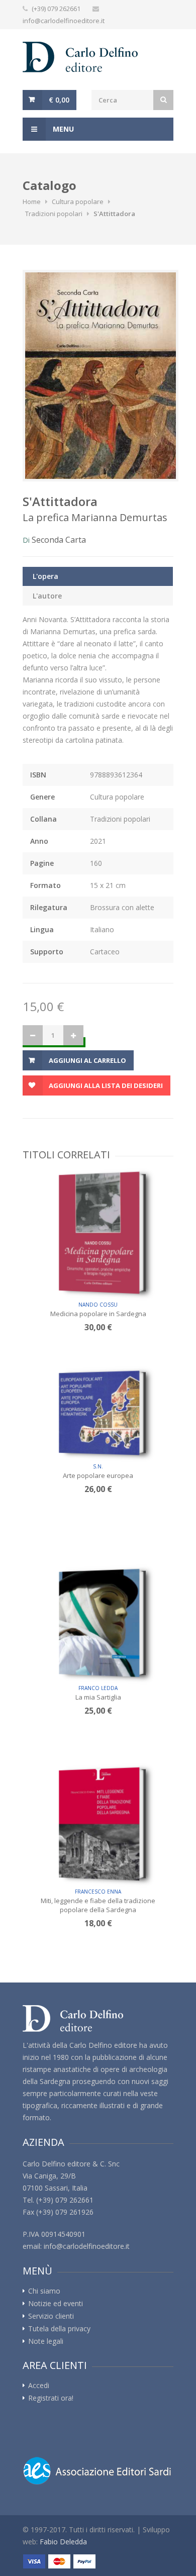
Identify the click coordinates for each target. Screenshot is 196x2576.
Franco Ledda (98, 1688)
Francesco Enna (98, 1892)
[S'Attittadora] (98, 376)
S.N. (98, 1466)
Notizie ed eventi (56, 2304)
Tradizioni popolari (54, 214)
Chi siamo (44, 2291)
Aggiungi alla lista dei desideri (106, 1085)
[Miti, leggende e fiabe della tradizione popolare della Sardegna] (99, 1824)
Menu (62, 129)
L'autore (47, 596)
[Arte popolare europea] (99, 1412)
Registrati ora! (51, 2398)
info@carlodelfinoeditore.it (64, 21)
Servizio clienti (51, 2316)
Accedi (39, 2386)
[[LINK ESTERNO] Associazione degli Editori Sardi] (98, 2471)
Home (32, 202)
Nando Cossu (98, 1305)
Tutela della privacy (59, 2329)
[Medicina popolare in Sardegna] (99, 1232)
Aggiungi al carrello (87, 1060)
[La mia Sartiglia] (99, 1623)
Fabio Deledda (63, 2542)
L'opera (45, 576)
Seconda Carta (59, 540)
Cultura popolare (78, 202)
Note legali (46, 2341)
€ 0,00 (59, 100)
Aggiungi (102, 1281)
